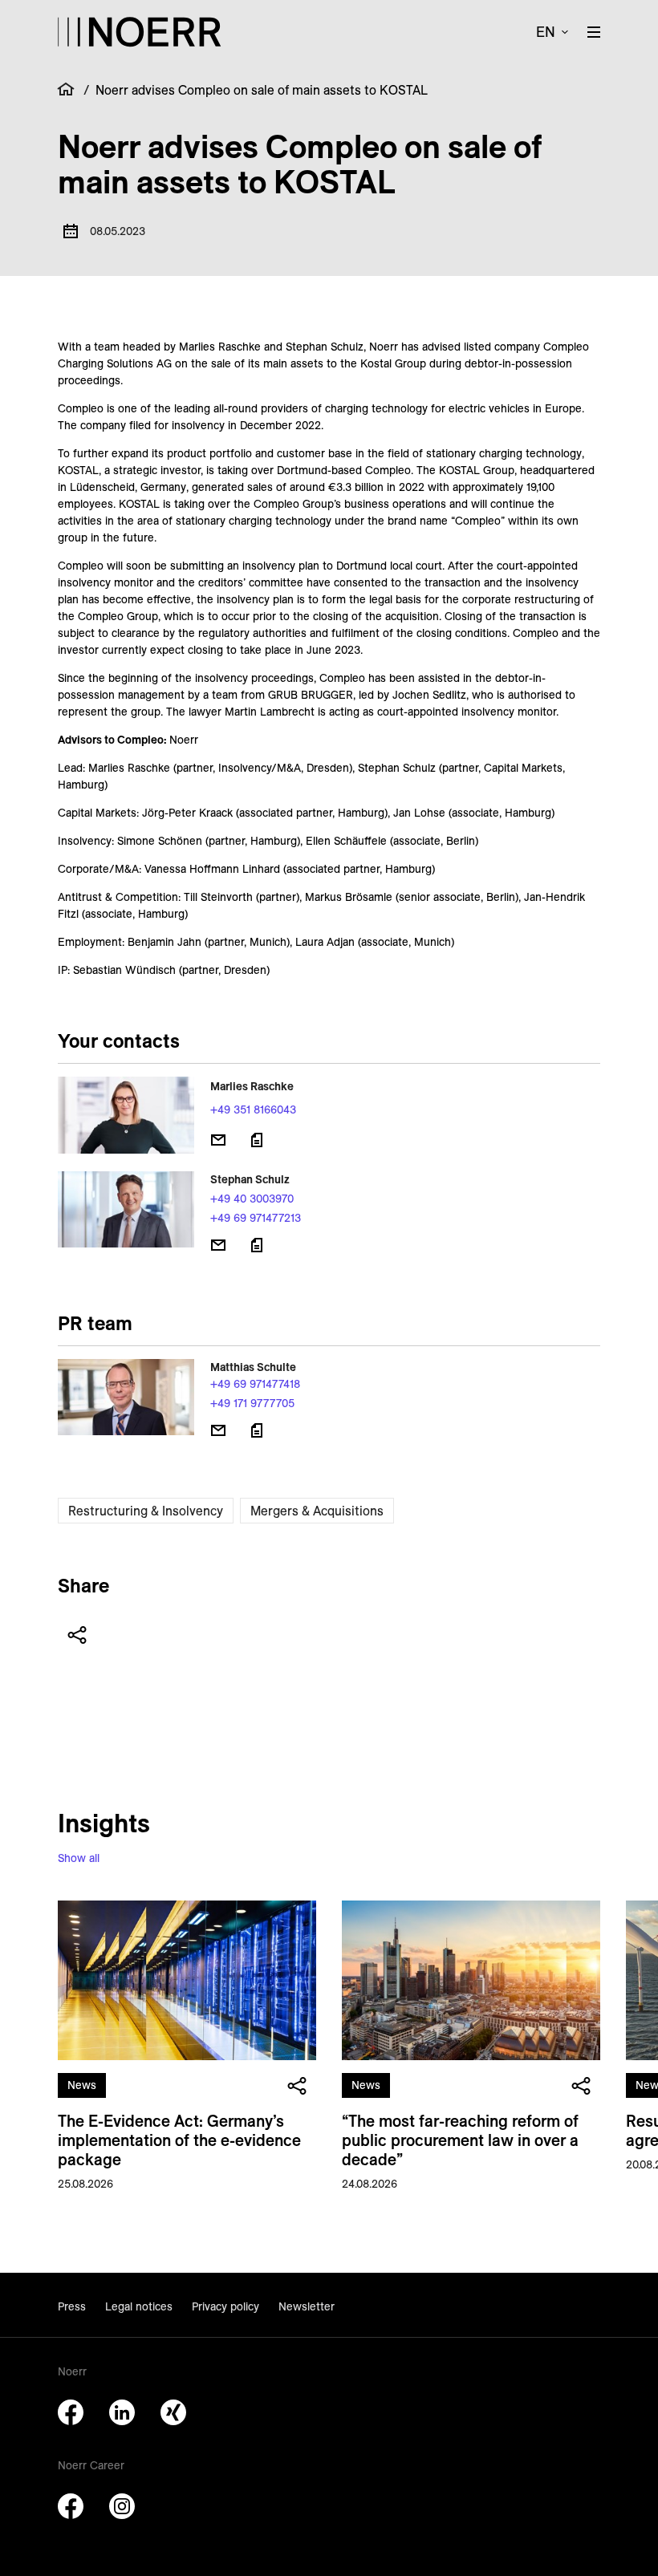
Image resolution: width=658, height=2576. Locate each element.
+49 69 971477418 (255, 1384)
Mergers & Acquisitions (317, 1511)
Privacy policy (225, 2306)
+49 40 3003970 (252, 1199)
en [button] (546, 32)
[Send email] (218, 1140)
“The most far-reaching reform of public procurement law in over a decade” (460, 2140)
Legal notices (139, 2306)
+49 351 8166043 (253, 1110)
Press (72, 2306)
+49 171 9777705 (252, 1403)
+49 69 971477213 (256, 1218)
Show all (79, 1858)
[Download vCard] (257, 1140)
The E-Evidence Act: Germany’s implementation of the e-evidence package (179, 2140)
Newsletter (307, 2306)
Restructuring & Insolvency (146, 1511)
